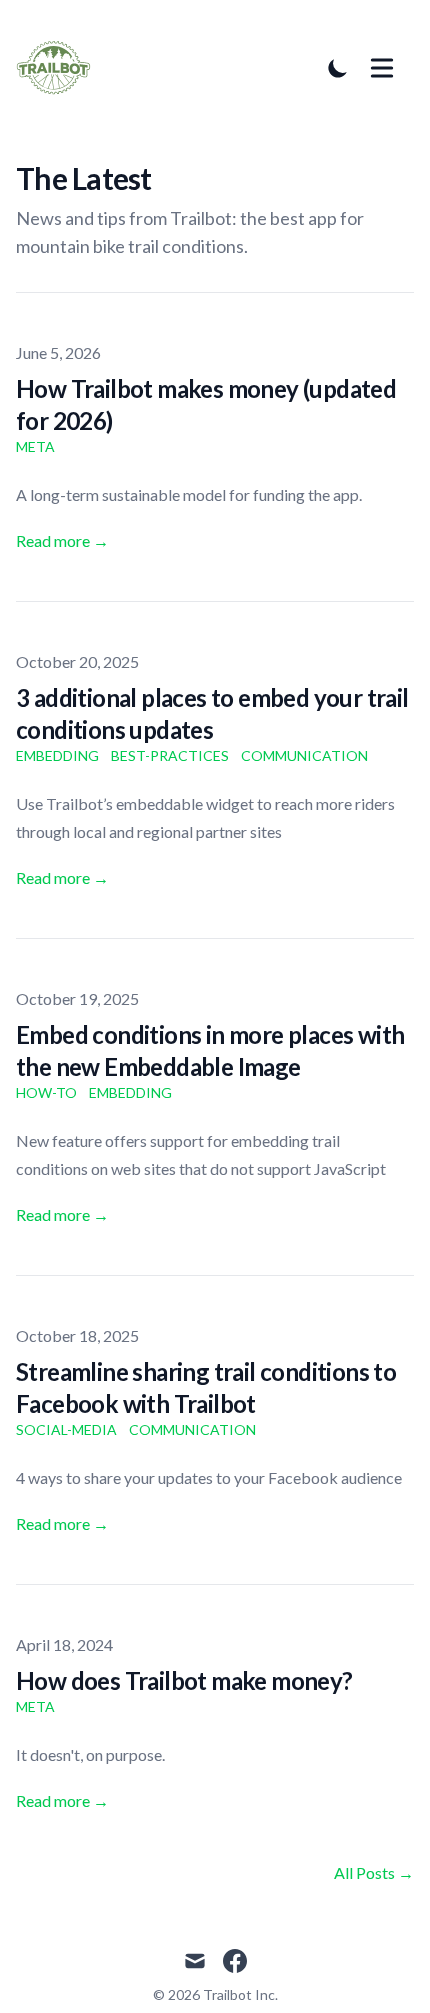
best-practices (170, 755)
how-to (46, 1092)
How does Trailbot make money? (184, 1680)
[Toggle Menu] (382, 68)
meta (35, 446)
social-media (66, 1429)
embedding (57, 755)
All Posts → (374, 1872)
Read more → (62, 540)
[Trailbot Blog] (59, 68)
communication (304, 755)
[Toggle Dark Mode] (338, 68)
